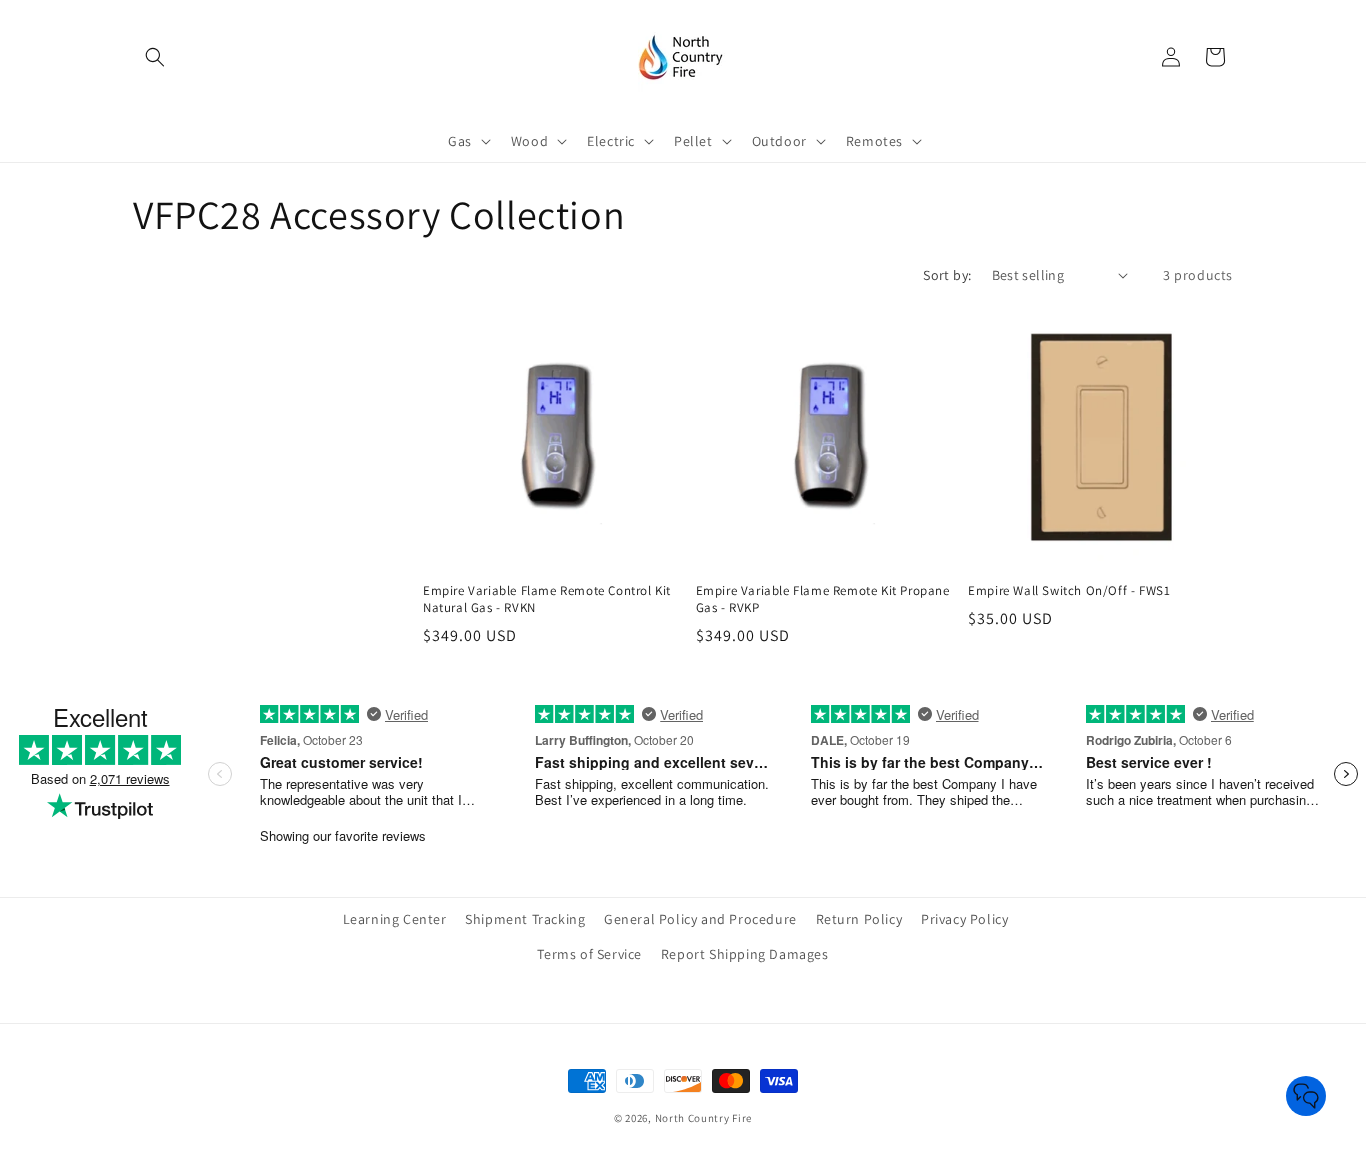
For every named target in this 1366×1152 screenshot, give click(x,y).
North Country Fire (704, 1118)
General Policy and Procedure (700, 919)
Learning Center (395, 919)
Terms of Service (589, 954)
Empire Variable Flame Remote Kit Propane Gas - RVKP (823, 599)
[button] (155, 57)
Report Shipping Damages (745, 954)
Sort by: (947, 275)
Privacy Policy (964, 919)
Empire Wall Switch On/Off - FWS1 (1069, 591)
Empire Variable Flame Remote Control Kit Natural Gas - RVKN (547, 599)
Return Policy (859, 919)
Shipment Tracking (525, 919)
